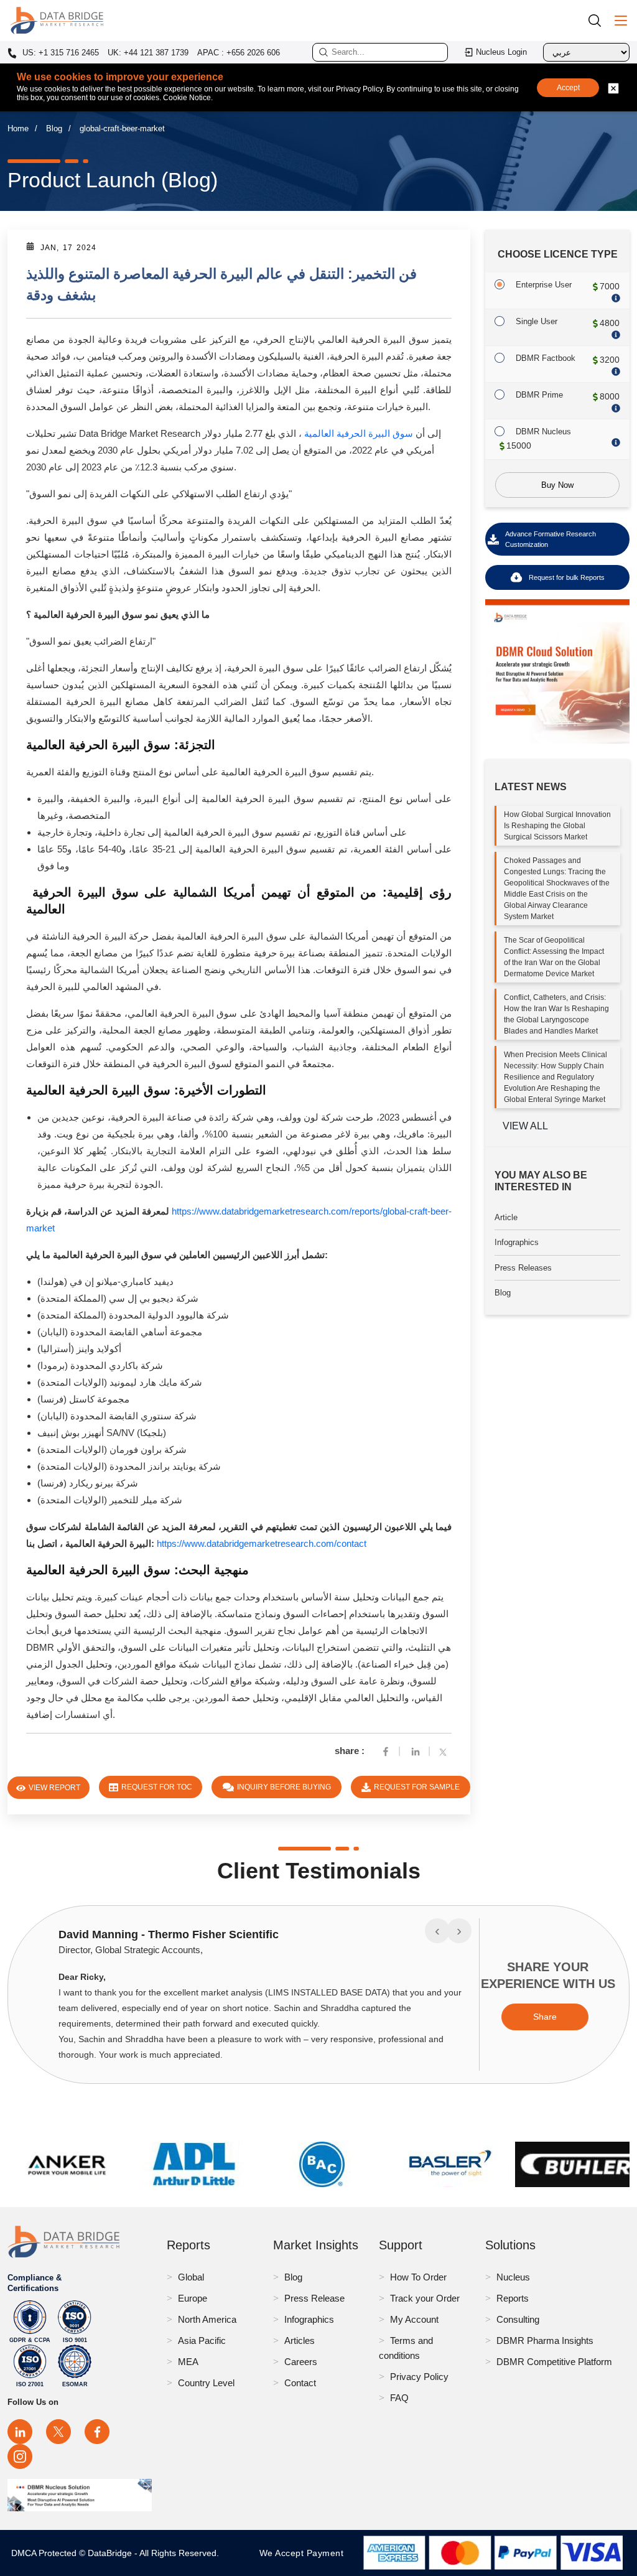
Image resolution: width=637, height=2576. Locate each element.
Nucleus (513, 2277)
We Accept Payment (305, 2553)
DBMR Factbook (546, 358)
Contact (300, 2383)
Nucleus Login (501, 52)
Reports (513, 2298)
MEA (188, 2362)
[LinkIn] (416, 1751)
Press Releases (523, 1268)
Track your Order (425, 2298)
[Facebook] (386, 1751)
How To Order (418, 2277)
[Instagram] (20, 2457)
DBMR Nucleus (543, 432)
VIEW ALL (525, 1126)
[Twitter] (445, 1751)
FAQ (399, 2398)
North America (207, 2319)
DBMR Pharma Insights (545, 2340)
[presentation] (437, 1931)
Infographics (517, 1242)
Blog (54, 128)
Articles (300, 2340)
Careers (301, 2362)
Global (191, 2277)
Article (506, 1217)
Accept (568, 88)
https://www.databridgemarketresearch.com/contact (262, 1543)
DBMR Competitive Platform (554, 2362)
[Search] (599, 20)
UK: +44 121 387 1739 (148, 53)
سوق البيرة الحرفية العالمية (359, 433)
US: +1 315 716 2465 (59, 53)
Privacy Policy (419, 2377)
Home (18, 128)
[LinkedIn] (20, 2432)
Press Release (314, 2298)
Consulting (518, 2319)
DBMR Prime (539, 395)
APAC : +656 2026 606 (239, 53)
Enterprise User (544, 285)
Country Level (206, 2383)
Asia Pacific (202, 2340)
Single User (537, 321)
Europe (193, 2298)
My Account (414, 2319)
